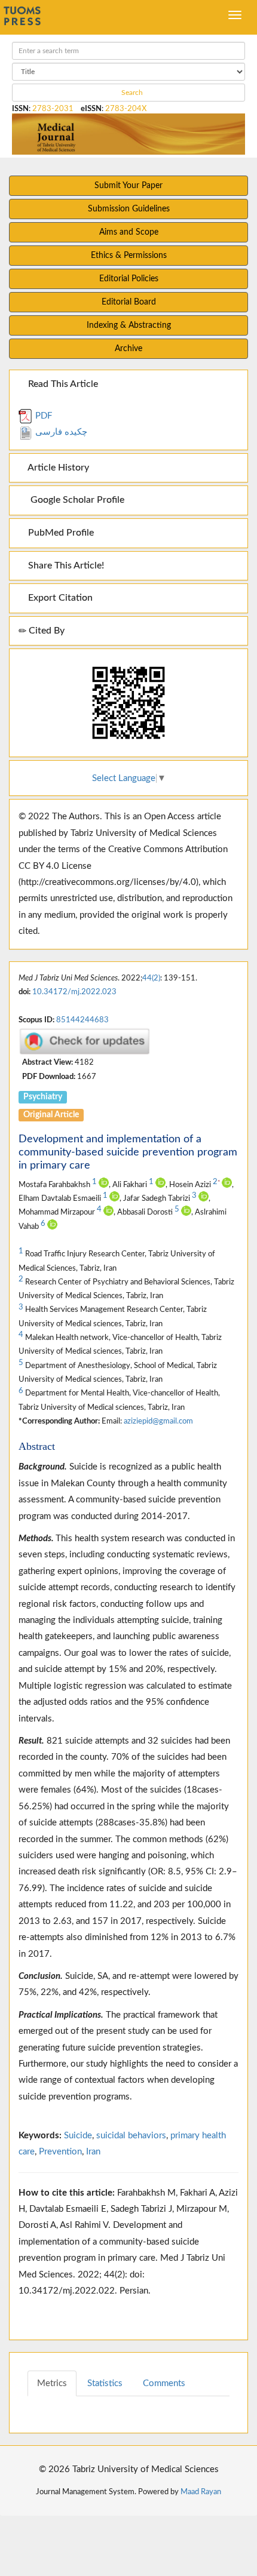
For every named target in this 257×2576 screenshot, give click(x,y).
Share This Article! (65, 565)
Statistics (105, 2383)
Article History (57, 468)
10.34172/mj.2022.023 (74, 992)
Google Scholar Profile (75, 500)
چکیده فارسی (60, 432)
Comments (164, 2383)
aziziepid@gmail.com (158, 1421)
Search (131, 93)
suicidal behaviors (131, 2136)
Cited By (45, 631)
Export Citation (59, 598)
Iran (93, 2152)
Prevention (60, 2152)
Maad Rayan (201, 2492)
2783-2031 (53, 109)
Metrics (52, 2383)
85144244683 (82, 1020)
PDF (42, 416)
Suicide (78, 2136)
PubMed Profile (60, 533)
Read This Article (62, 384)
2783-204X (126, 109)
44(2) (151, 978)
